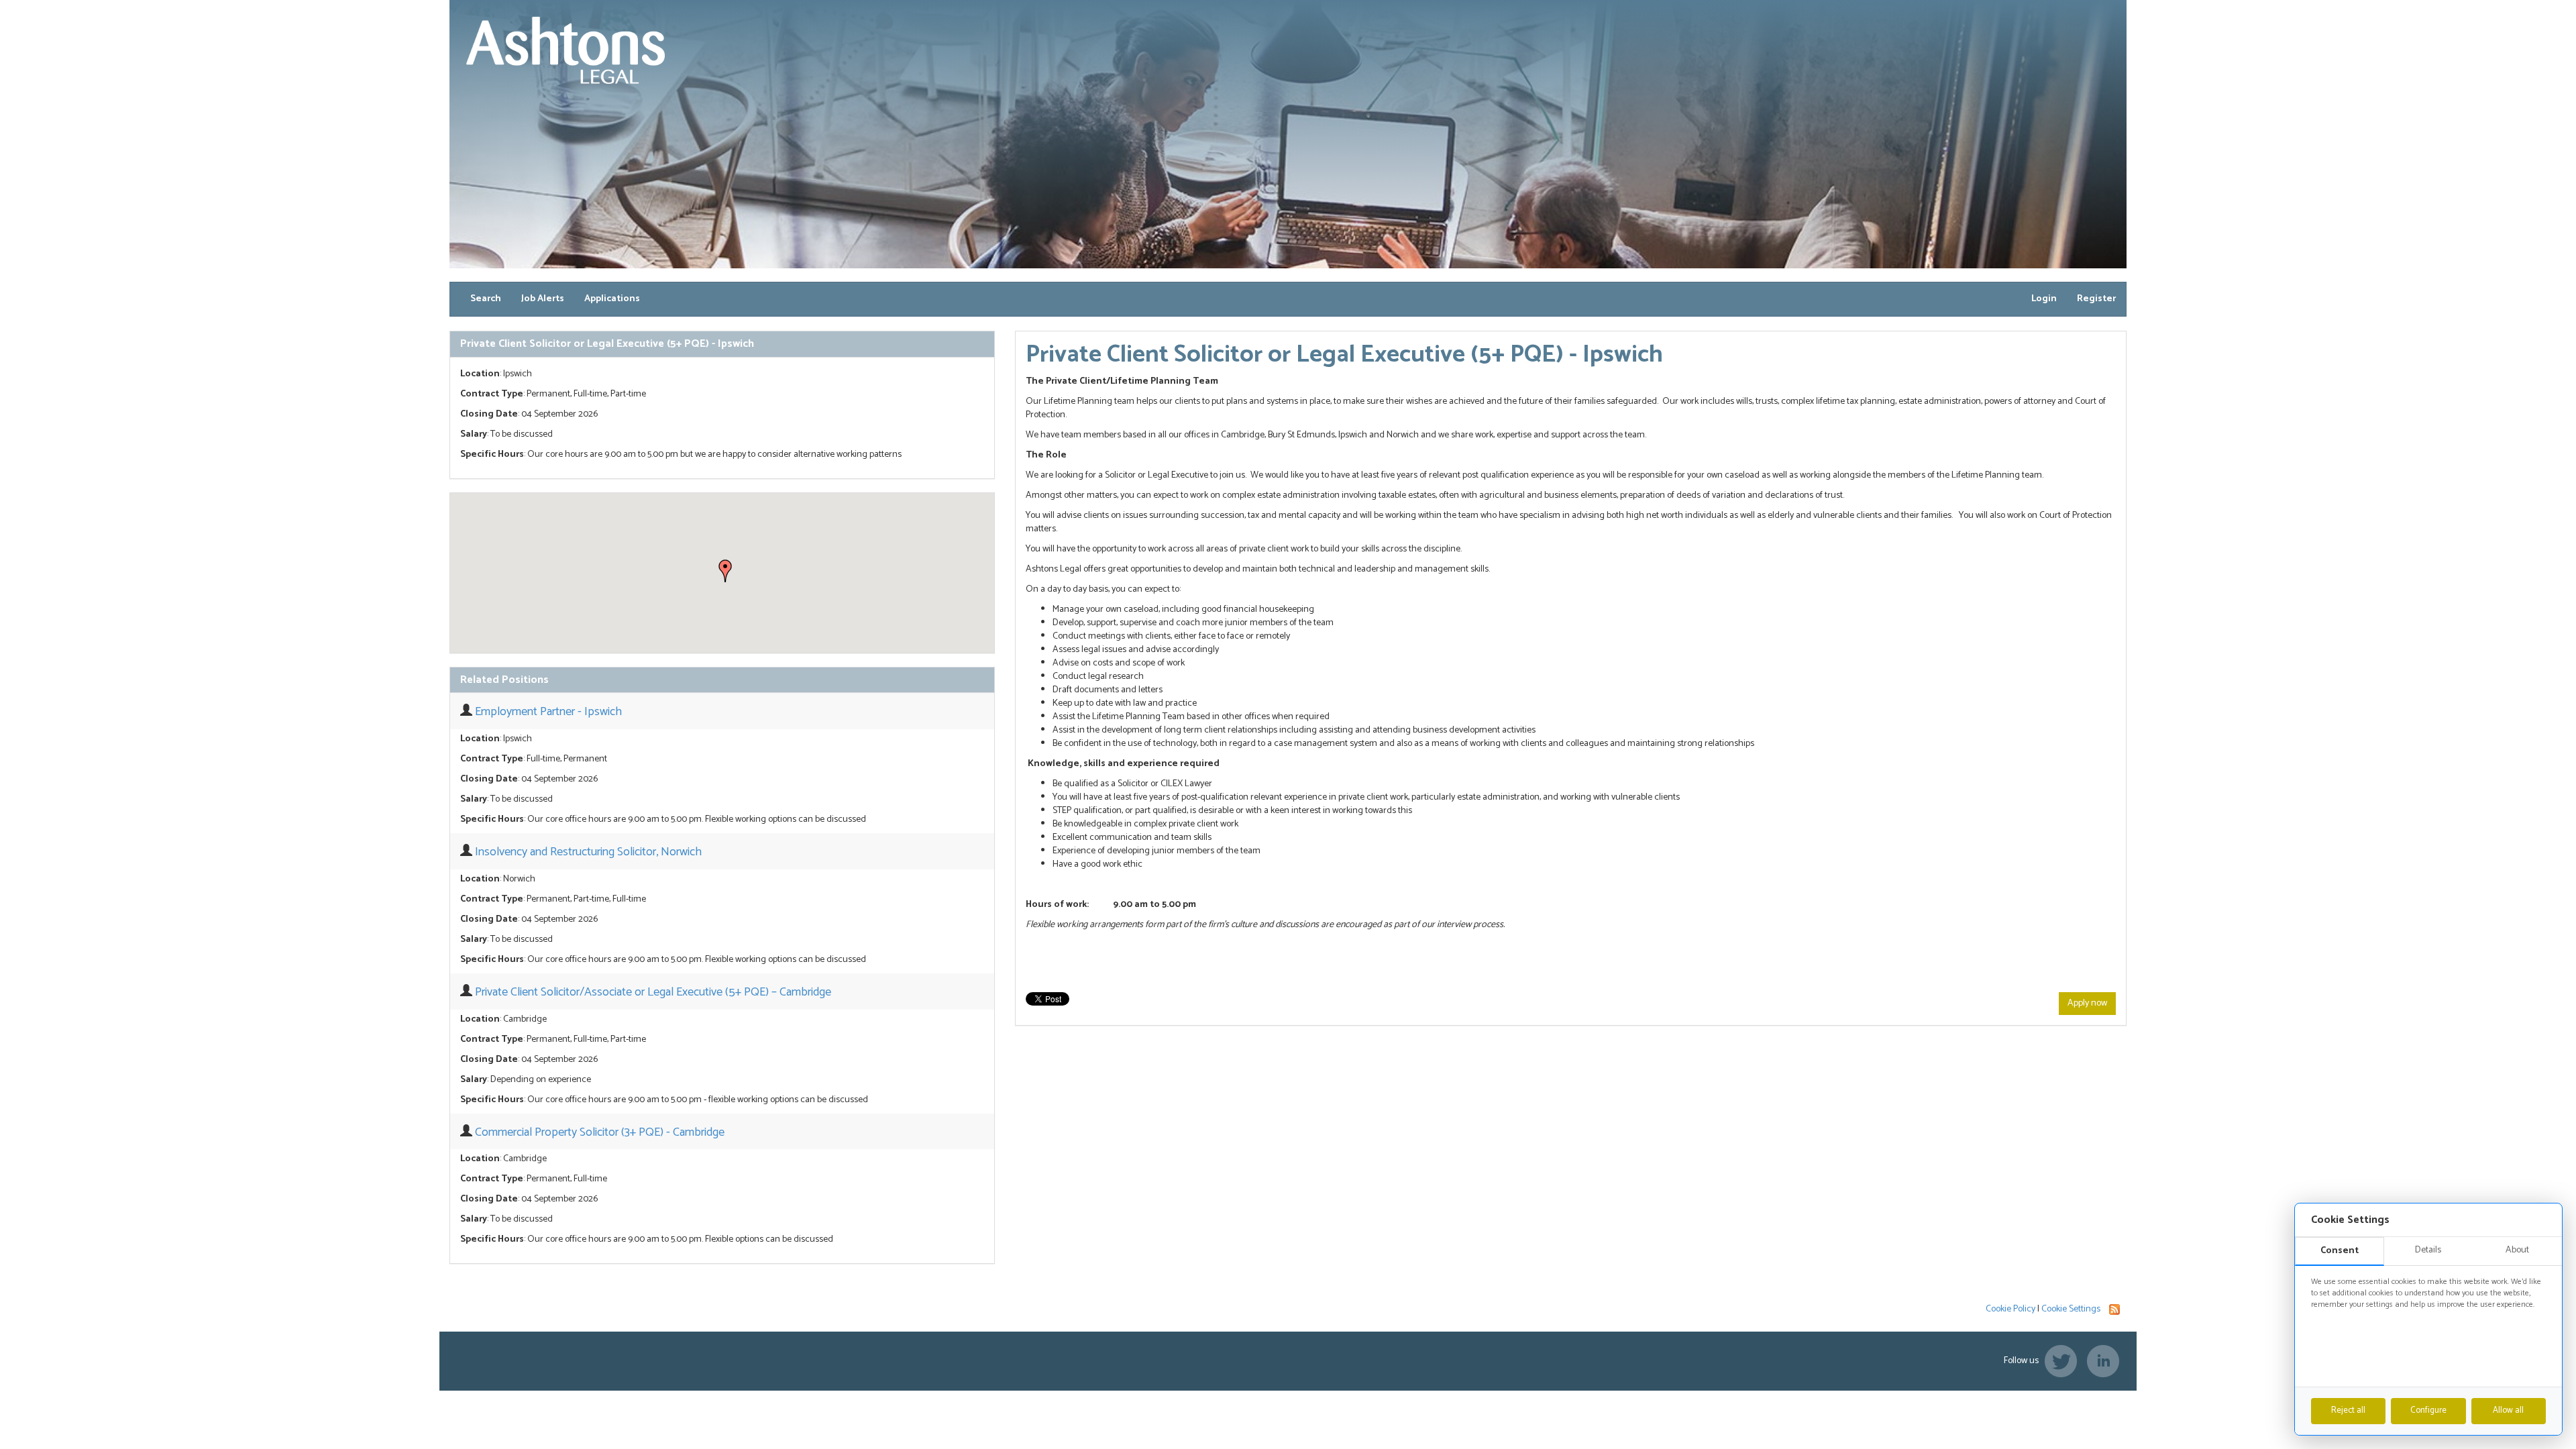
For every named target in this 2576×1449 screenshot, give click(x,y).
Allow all (2508, 1410)
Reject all (2348, 1410)
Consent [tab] (2340, 1251)
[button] (725, 571)
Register (2096, 299)
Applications (612, 299)
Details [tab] (2428, 1250)
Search (486, 299)
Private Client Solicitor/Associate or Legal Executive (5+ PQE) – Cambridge (653, 992)
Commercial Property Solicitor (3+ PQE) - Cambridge (600, 1132)
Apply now (2087, 1003)
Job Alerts (543, 299)
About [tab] (2517, 1250)
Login (2044, 299)
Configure (2428, 1410)
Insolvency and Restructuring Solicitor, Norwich (588, 852)
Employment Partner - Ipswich (548, 712)
